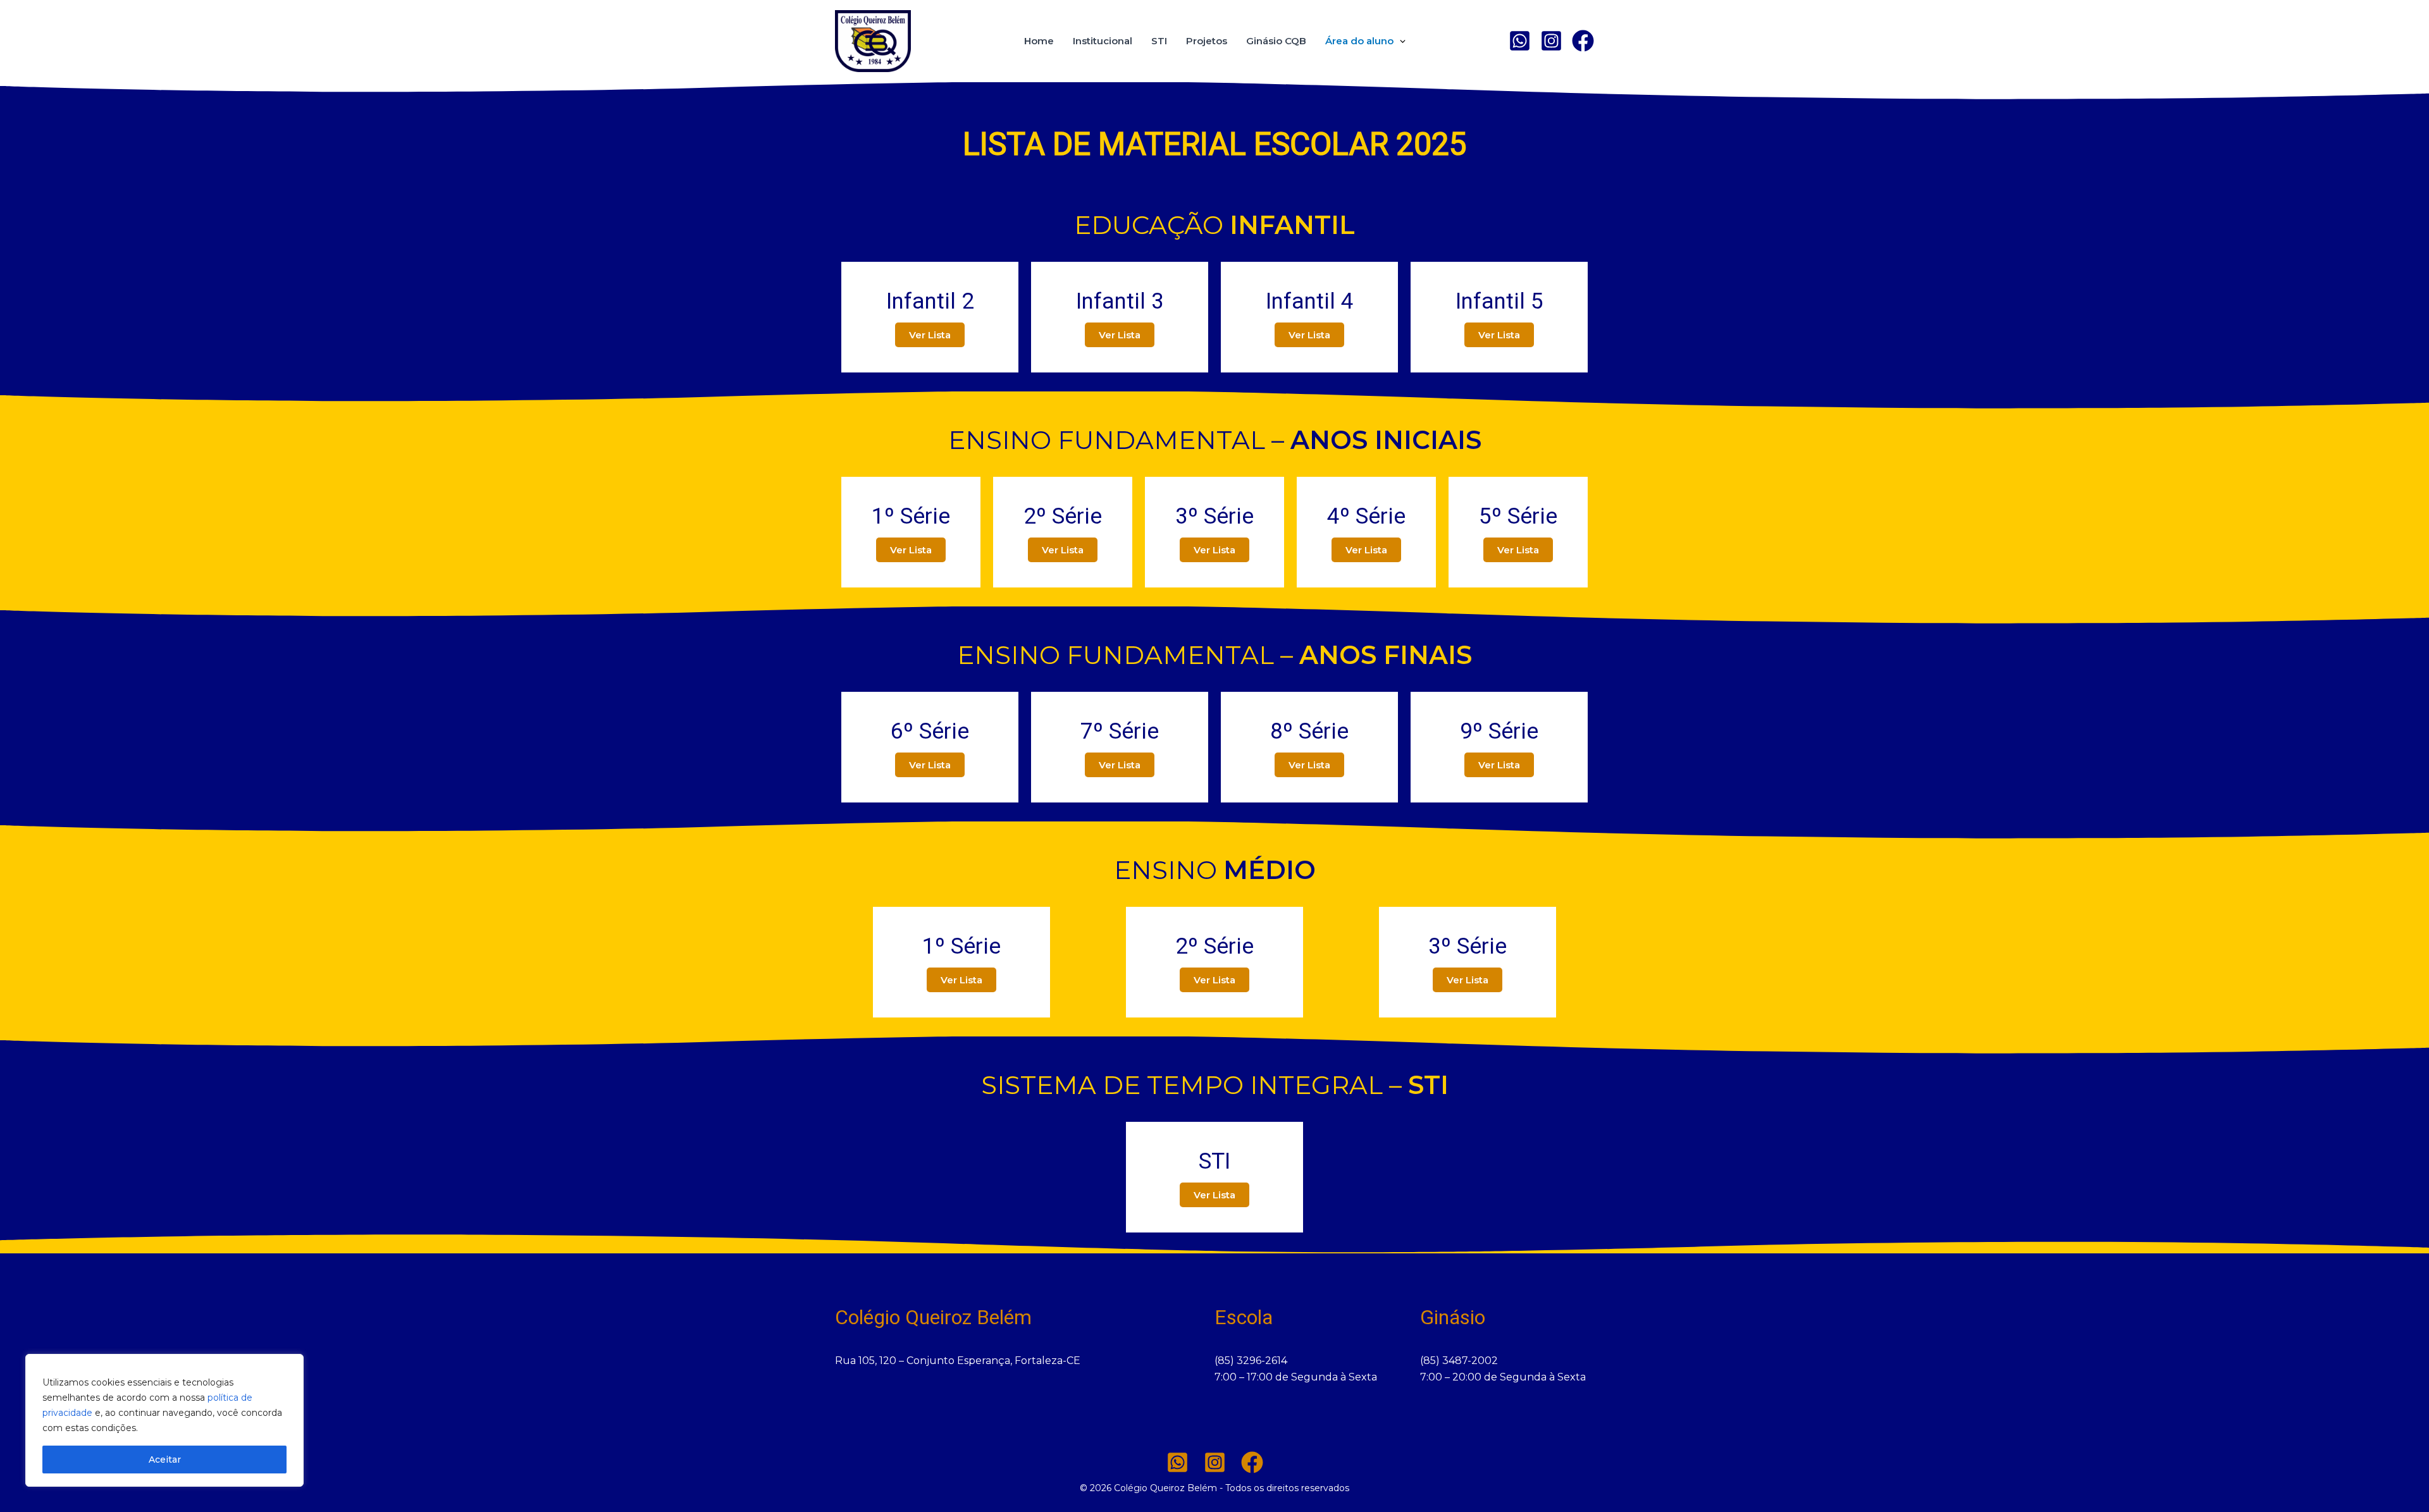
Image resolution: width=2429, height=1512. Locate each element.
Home (1039, 41)
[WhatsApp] (1520, 41)
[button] (1400, 41)
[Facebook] (1252, 1462)
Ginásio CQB (1276, 41)
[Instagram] (1551, 41)
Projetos (1207, 41)
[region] (164, 1420)
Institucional (1103, 41)
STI (1159, 41)
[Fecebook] (1583, 41)
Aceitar (165, 1460)
